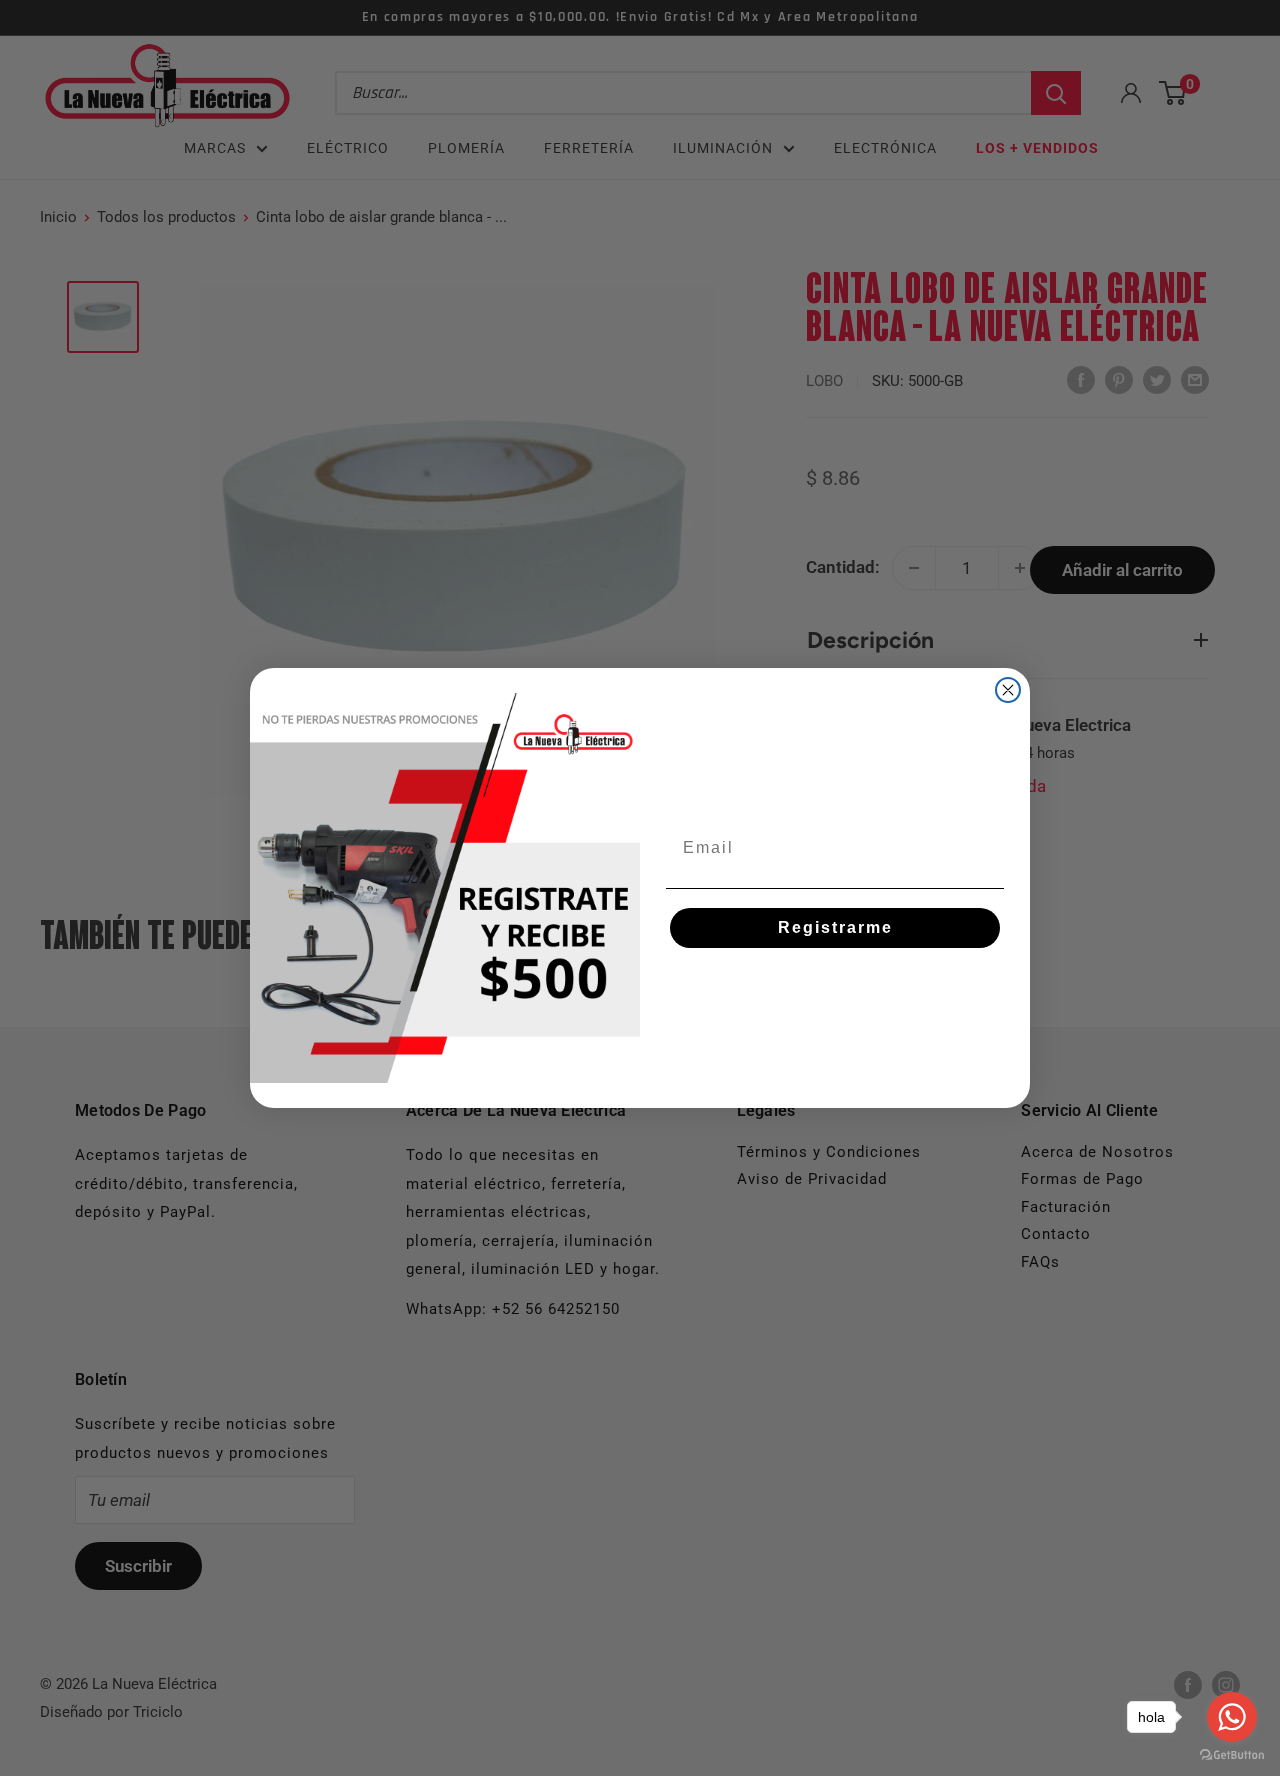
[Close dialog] (1008, 690)
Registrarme (835, 927)
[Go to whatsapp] (1232, 1717)
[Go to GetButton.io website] (1232, 1755)
